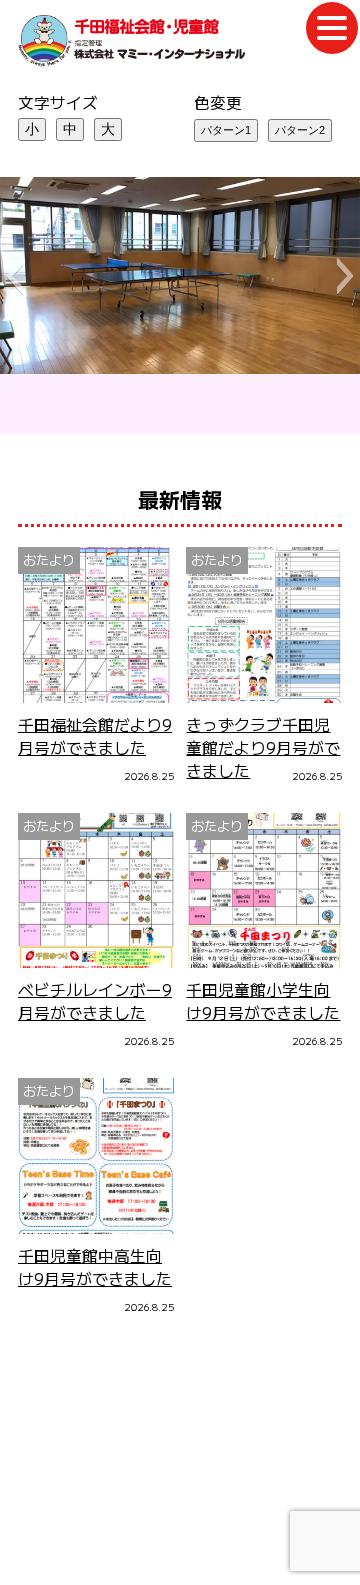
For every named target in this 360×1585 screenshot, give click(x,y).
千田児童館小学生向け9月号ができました (263, 1001)
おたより (49, 559)
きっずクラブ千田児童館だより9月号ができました (263, 747)
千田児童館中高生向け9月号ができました (95, 1267)
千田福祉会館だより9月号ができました (95, 736)
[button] (14, 276)
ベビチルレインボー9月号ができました (95, 1001)
